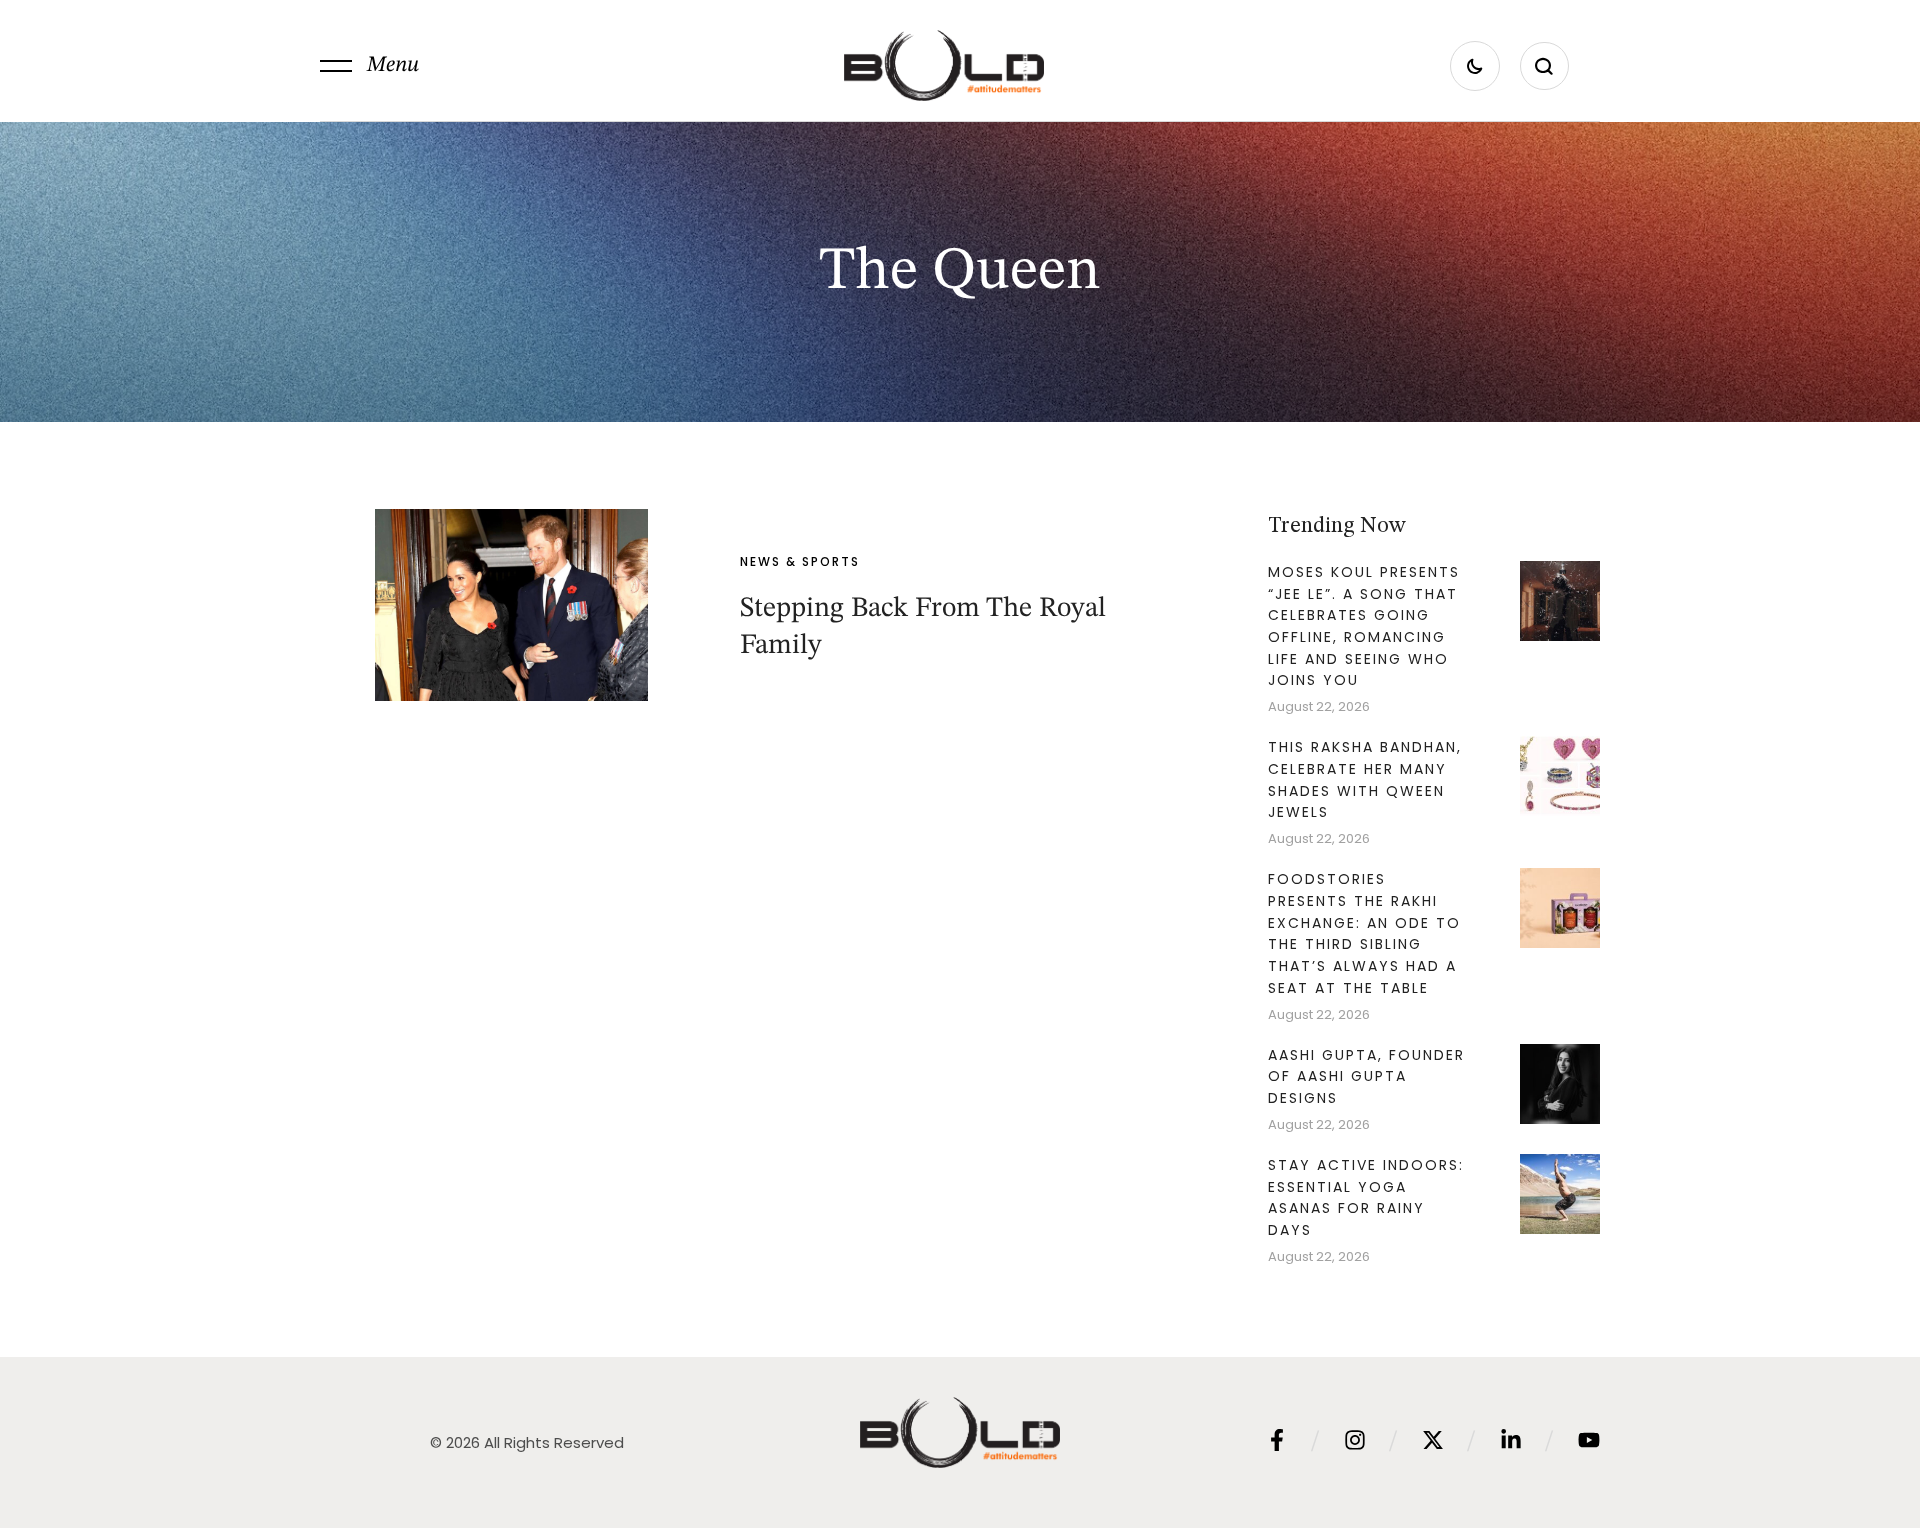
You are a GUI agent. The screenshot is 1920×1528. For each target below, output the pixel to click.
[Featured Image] (511, 605)
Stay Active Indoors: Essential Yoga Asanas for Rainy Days (1366, 1197)
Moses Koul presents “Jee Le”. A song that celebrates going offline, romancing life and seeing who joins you (1364, 626)
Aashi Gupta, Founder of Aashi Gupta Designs (1366, 1076)
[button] (369, 66)
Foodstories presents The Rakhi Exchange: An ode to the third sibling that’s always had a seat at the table (1364, 933)
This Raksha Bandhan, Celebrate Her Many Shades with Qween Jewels (1365, 779)
